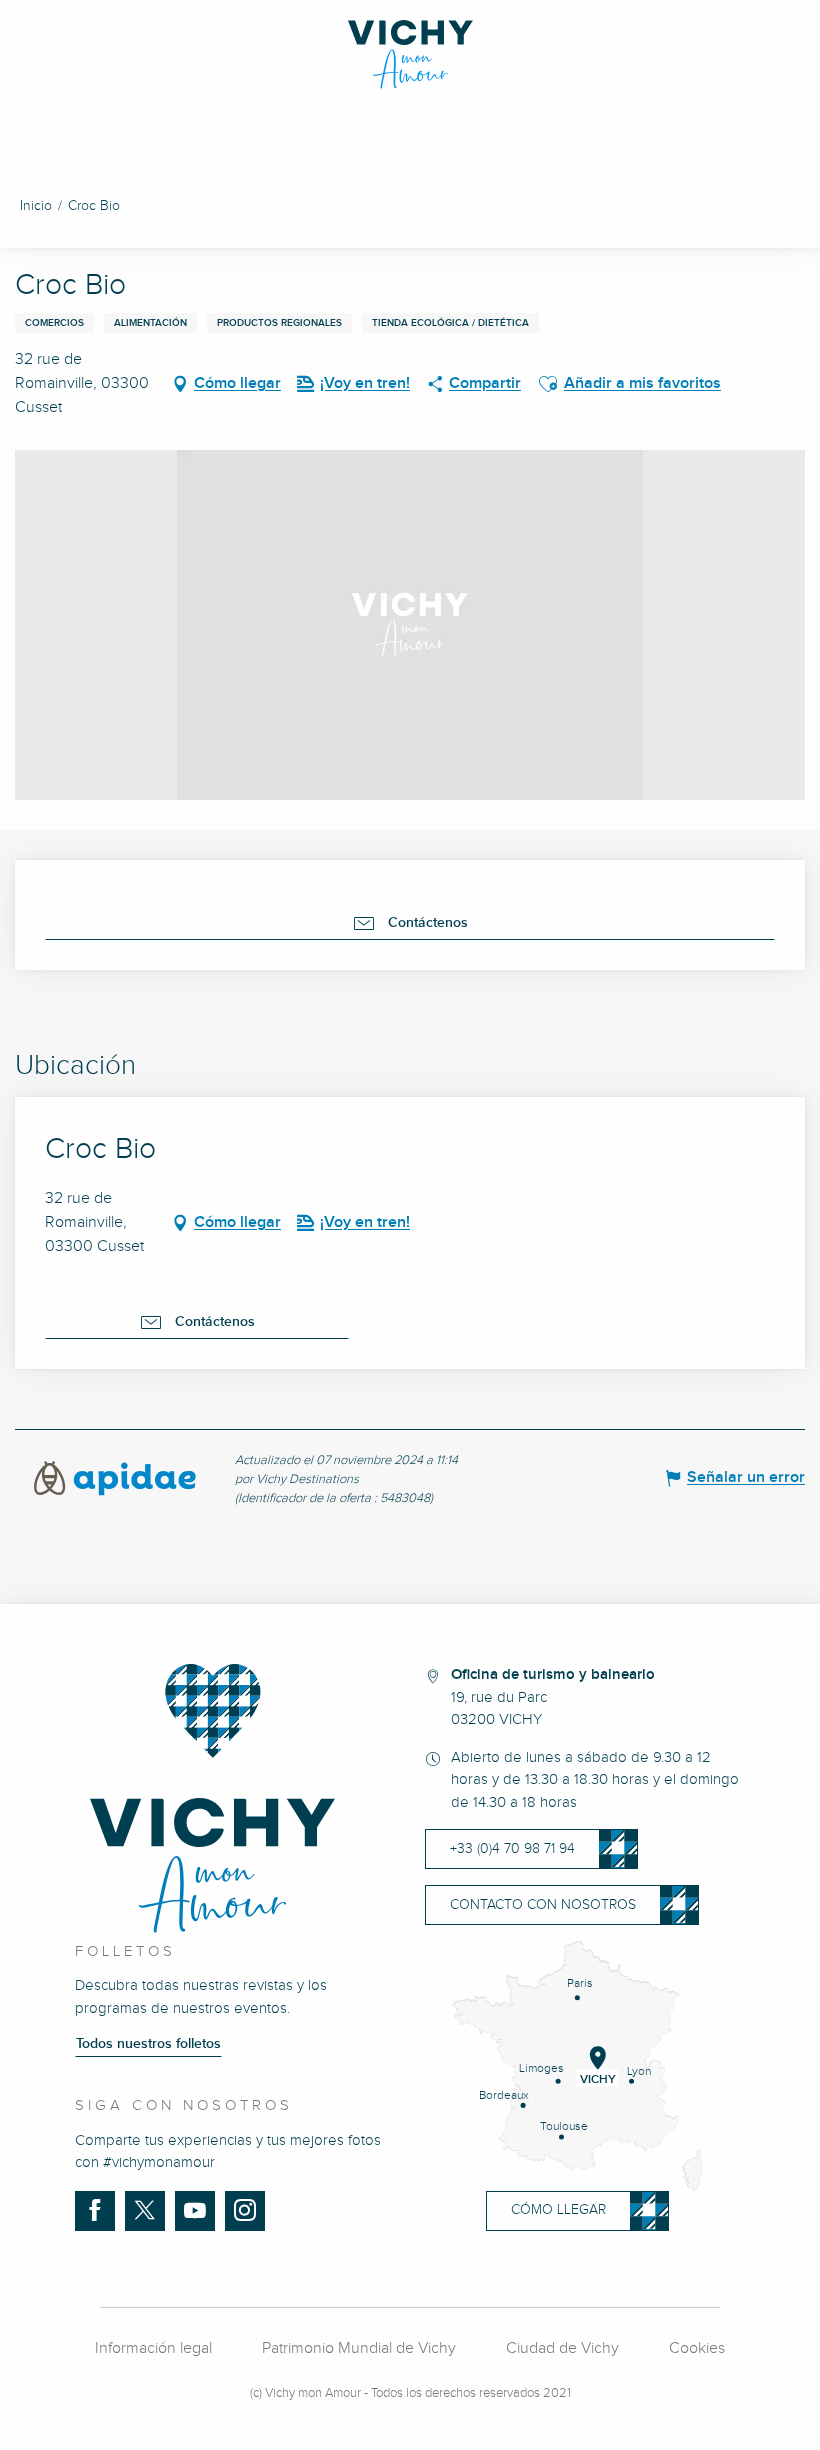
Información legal (153, 2348)
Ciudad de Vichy (562, 2348)
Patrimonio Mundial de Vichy (359, 2348)
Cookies (697, 2348)
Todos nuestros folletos (148, 2044)
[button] (548, 384)
